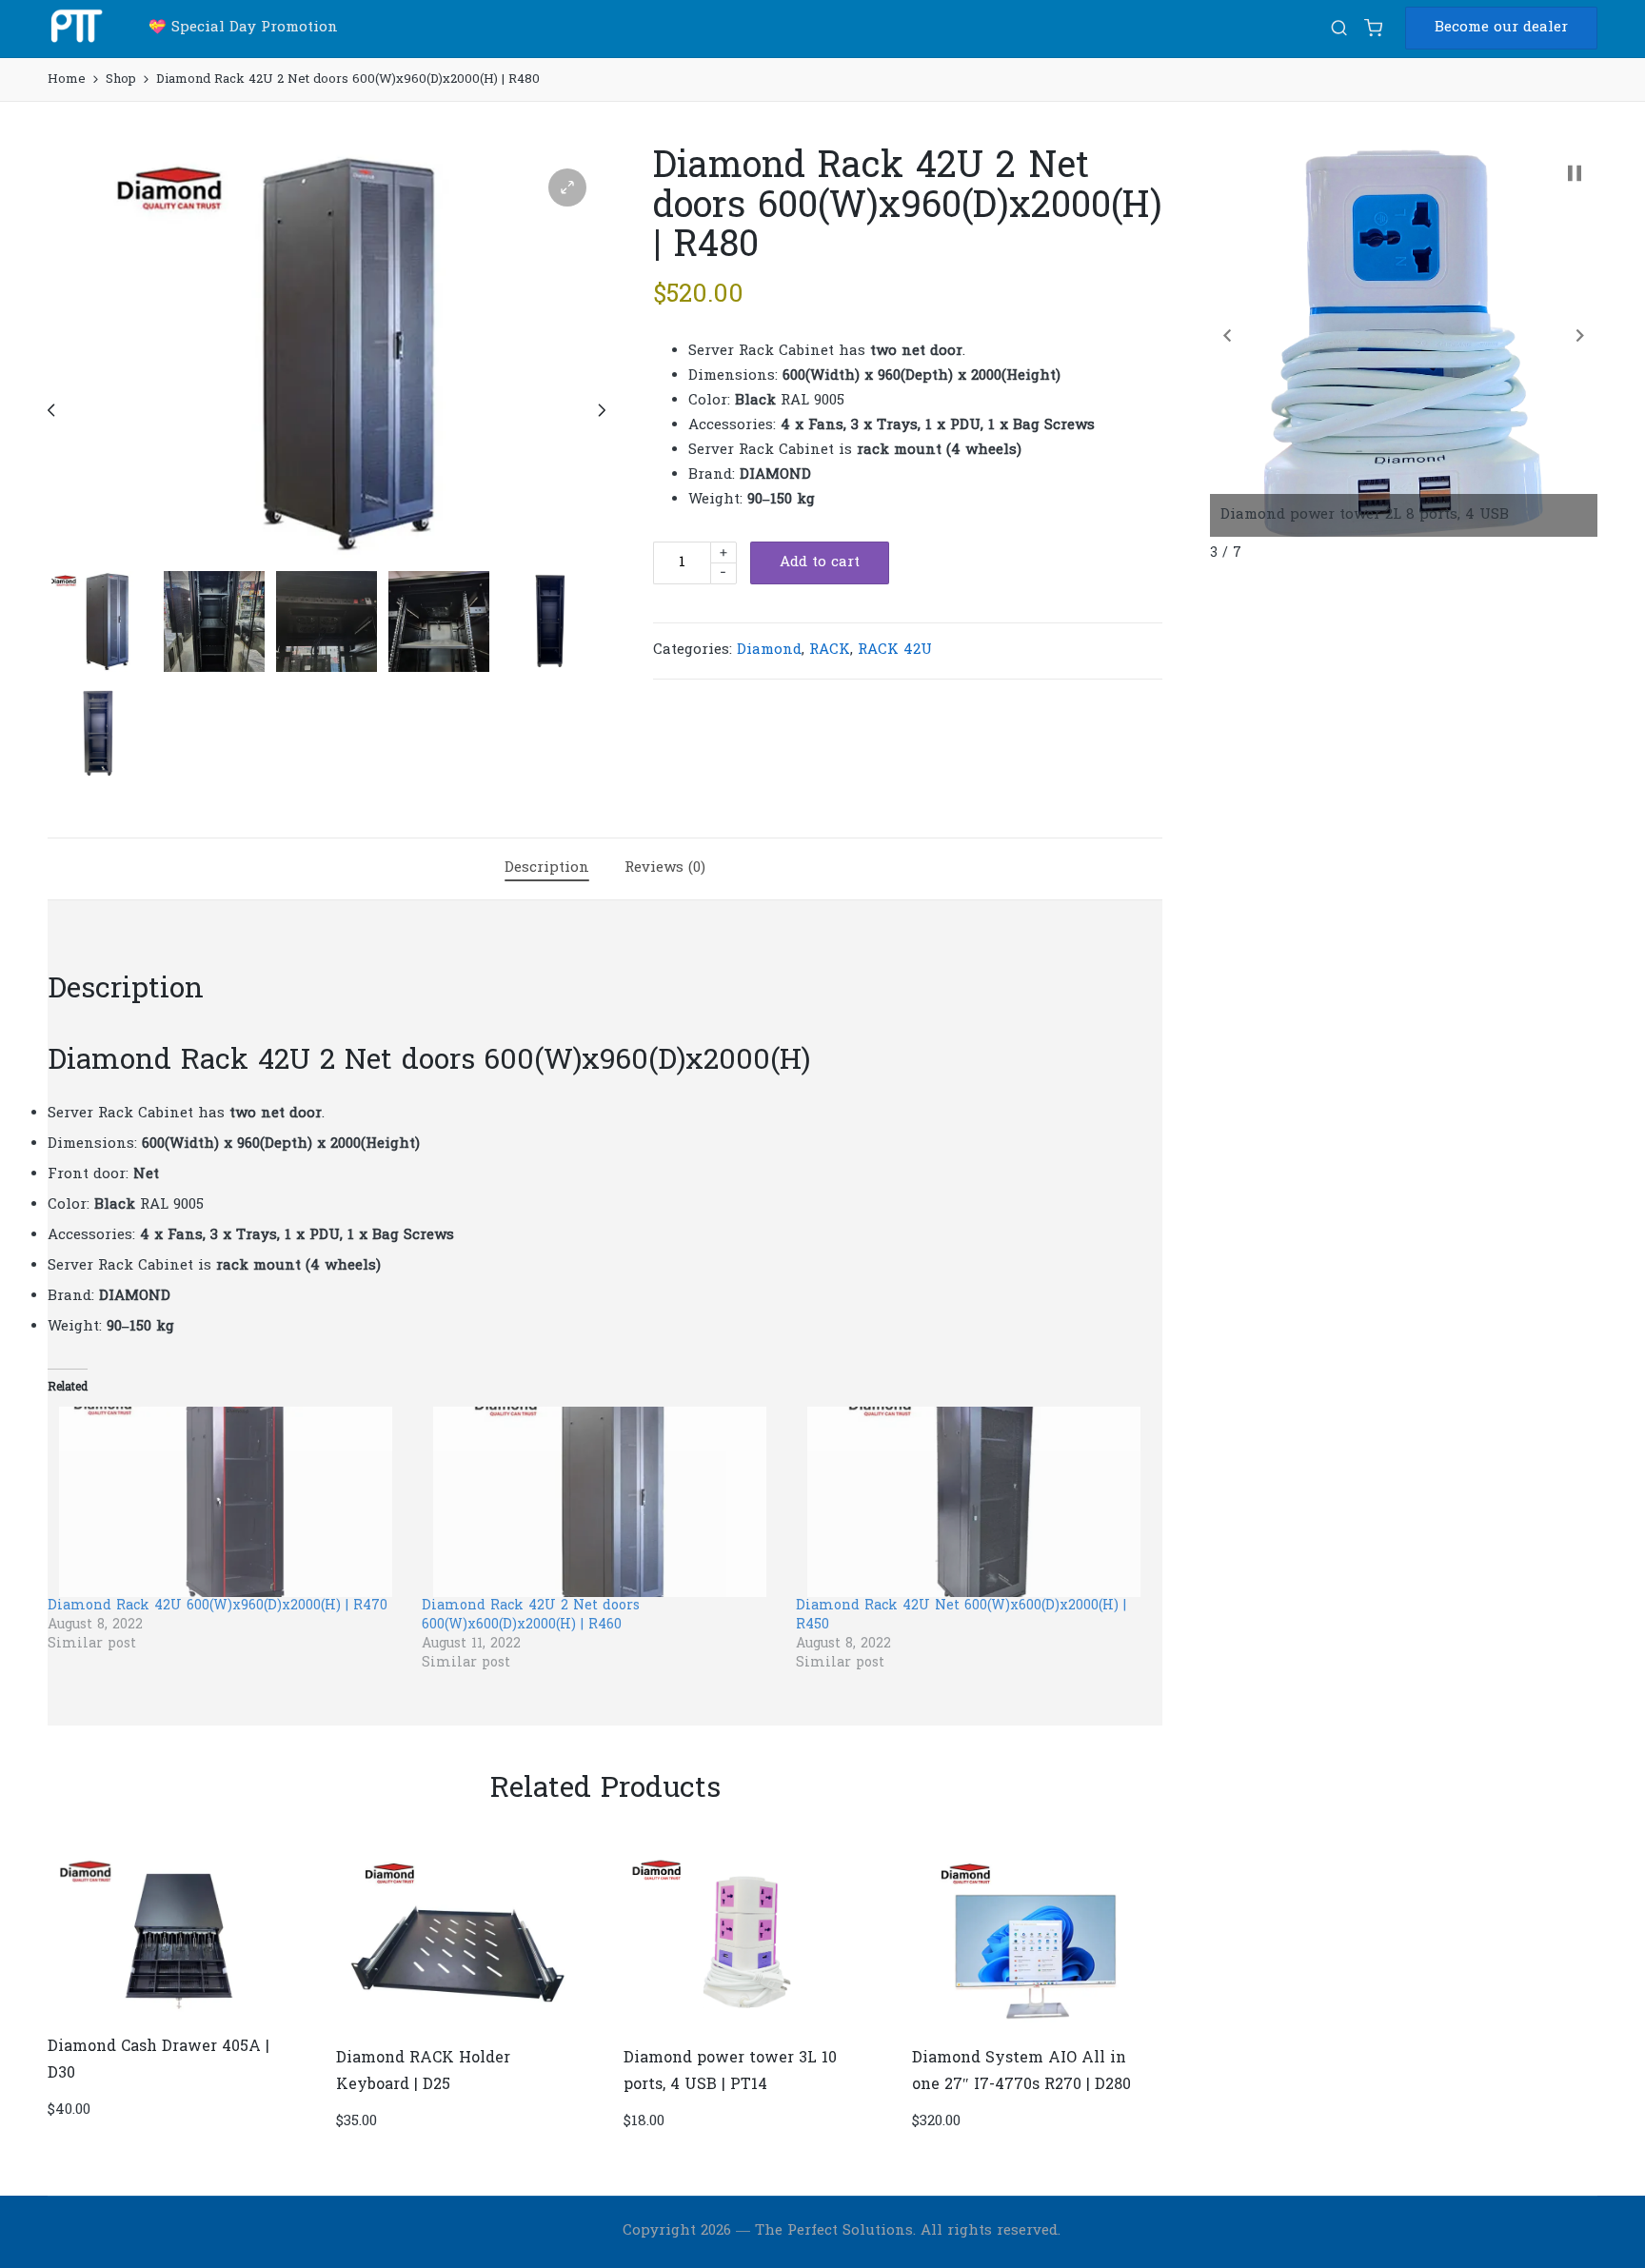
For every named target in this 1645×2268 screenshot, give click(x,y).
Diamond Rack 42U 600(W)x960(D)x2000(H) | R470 (218, 1606)
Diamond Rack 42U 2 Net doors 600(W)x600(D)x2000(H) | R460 (531, 1616)
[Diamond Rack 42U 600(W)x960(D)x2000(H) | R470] (225, 1502)
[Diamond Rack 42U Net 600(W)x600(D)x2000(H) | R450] (973, 1502)
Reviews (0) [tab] (665, 868)
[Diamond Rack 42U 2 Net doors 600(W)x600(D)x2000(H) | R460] (599, 1502)
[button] (1501, 28)
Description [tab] (547, 868)
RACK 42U (895, 650)
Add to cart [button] (170, 2019)
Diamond (769, 650)
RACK (830, 650)
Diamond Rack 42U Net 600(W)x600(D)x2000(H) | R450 (961, 1616)
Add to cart (820, 562)
